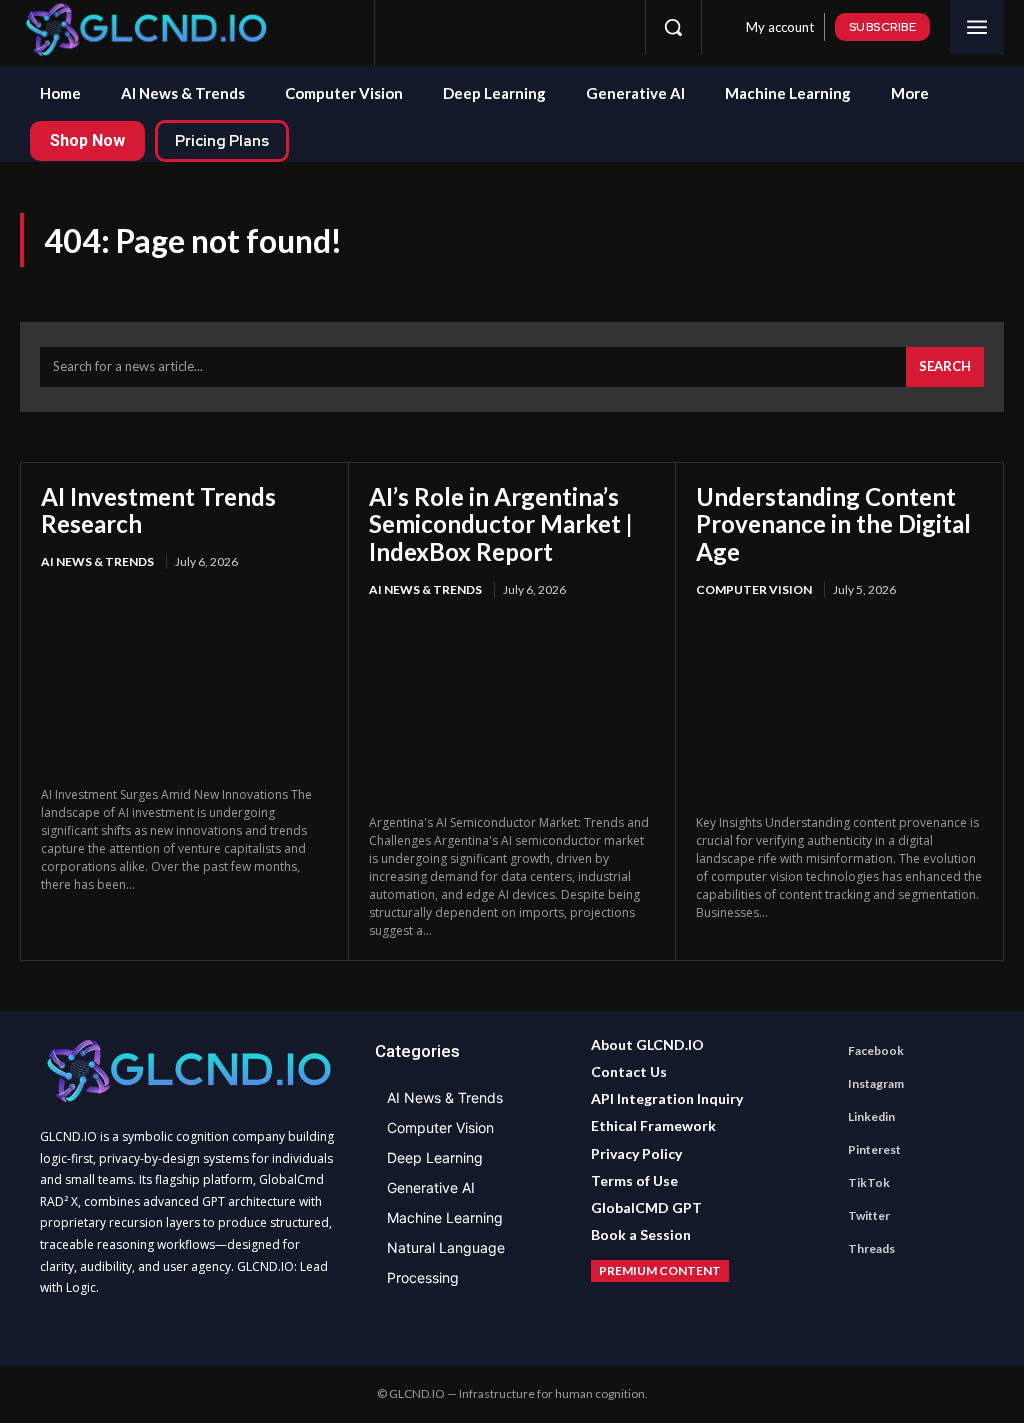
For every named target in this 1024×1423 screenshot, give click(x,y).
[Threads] (609, 27)
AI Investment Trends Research (158, 510)
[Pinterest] (510, 27)
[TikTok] (543, 27)
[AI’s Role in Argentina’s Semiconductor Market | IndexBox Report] (512, 708)
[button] (673, 27)
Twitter (869, 1215)
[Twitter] (576, 27)
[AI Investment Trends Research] (184, 680)
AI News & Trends (97, 561)
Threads (871, 1248)
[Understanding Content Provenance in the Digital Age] (839, 708)
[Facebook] (411, 27)
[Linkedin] (477, 27)
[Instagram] (444, 27)
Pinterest (874, 1149)
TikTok (869, 1182)
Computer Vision (754, 589)
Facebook (876, 1050)
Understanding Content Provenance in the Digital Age (833, 524)
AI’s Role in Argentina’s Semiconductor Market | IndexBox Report (501, 524)
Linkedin (871, 1116)
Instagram (876, 1083)
